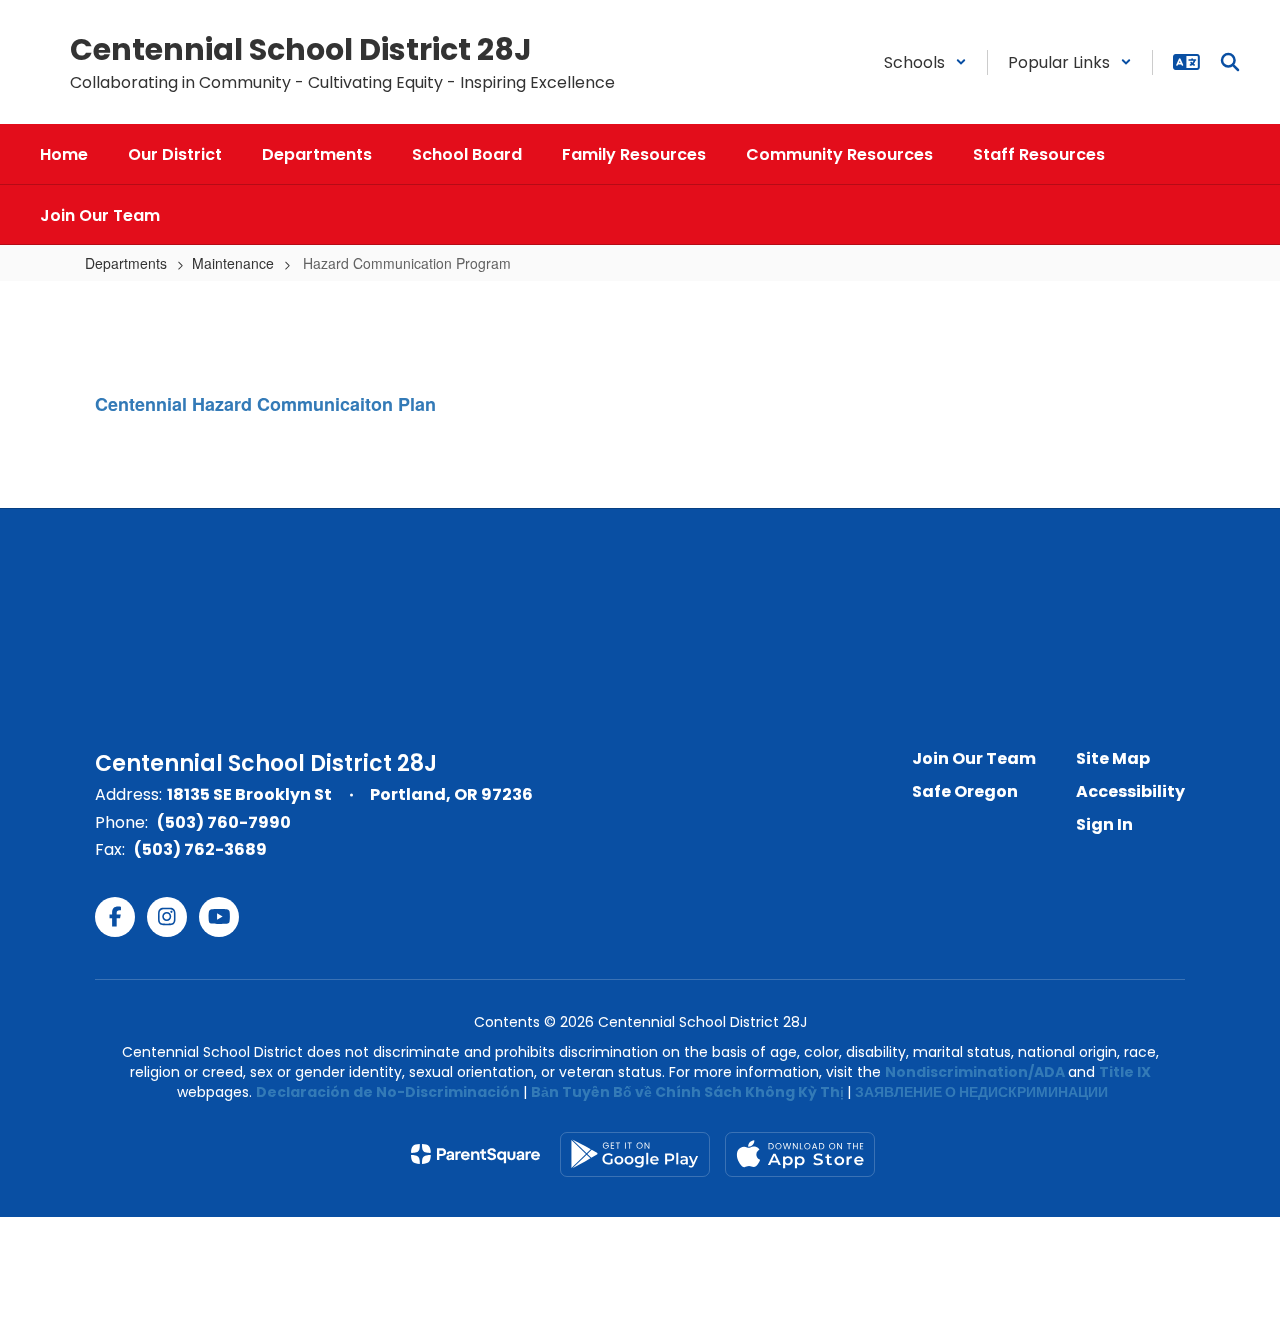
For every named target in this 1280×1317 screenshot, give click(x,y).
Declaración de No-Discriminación (388, 1092)
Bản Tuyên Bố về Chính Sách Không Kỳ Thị (687, 1092)
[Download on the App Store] (800, 1154)
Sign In (1104, 824)
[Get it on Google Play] (635, 1154)
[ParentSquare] (475, 1154)
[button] (925, 62)
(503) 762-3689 (200, 849)
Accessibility (1130, 791)
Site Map (1113, 758)
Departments (126, 263)
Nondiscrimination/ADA (975, 1072)
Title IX (1125, 1072)
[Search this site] (1230, 62)
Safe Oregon (965, 791)
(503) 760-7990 (224, 822)
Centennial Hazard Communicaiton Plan (265, 404)
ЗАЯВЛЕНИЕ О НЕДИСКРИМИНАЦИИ (981, 1092)
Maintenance (233, 263)
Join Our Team (974, 758)
